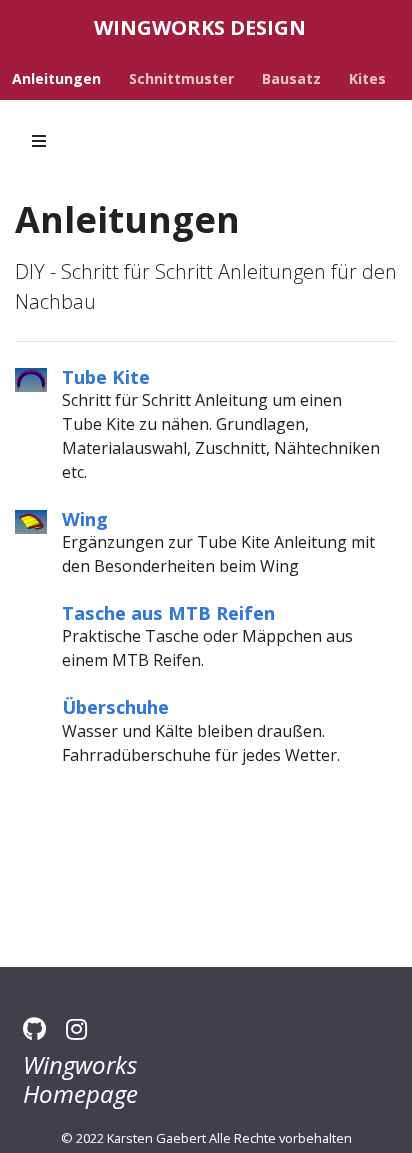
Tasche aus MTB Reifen (168, 612)
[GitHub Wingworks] (34, 1028)
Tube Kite (106, 376)
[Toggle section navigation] (39, 141)
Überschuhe (115, 706)
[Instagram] (76, 1028)
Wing (85, 518)
